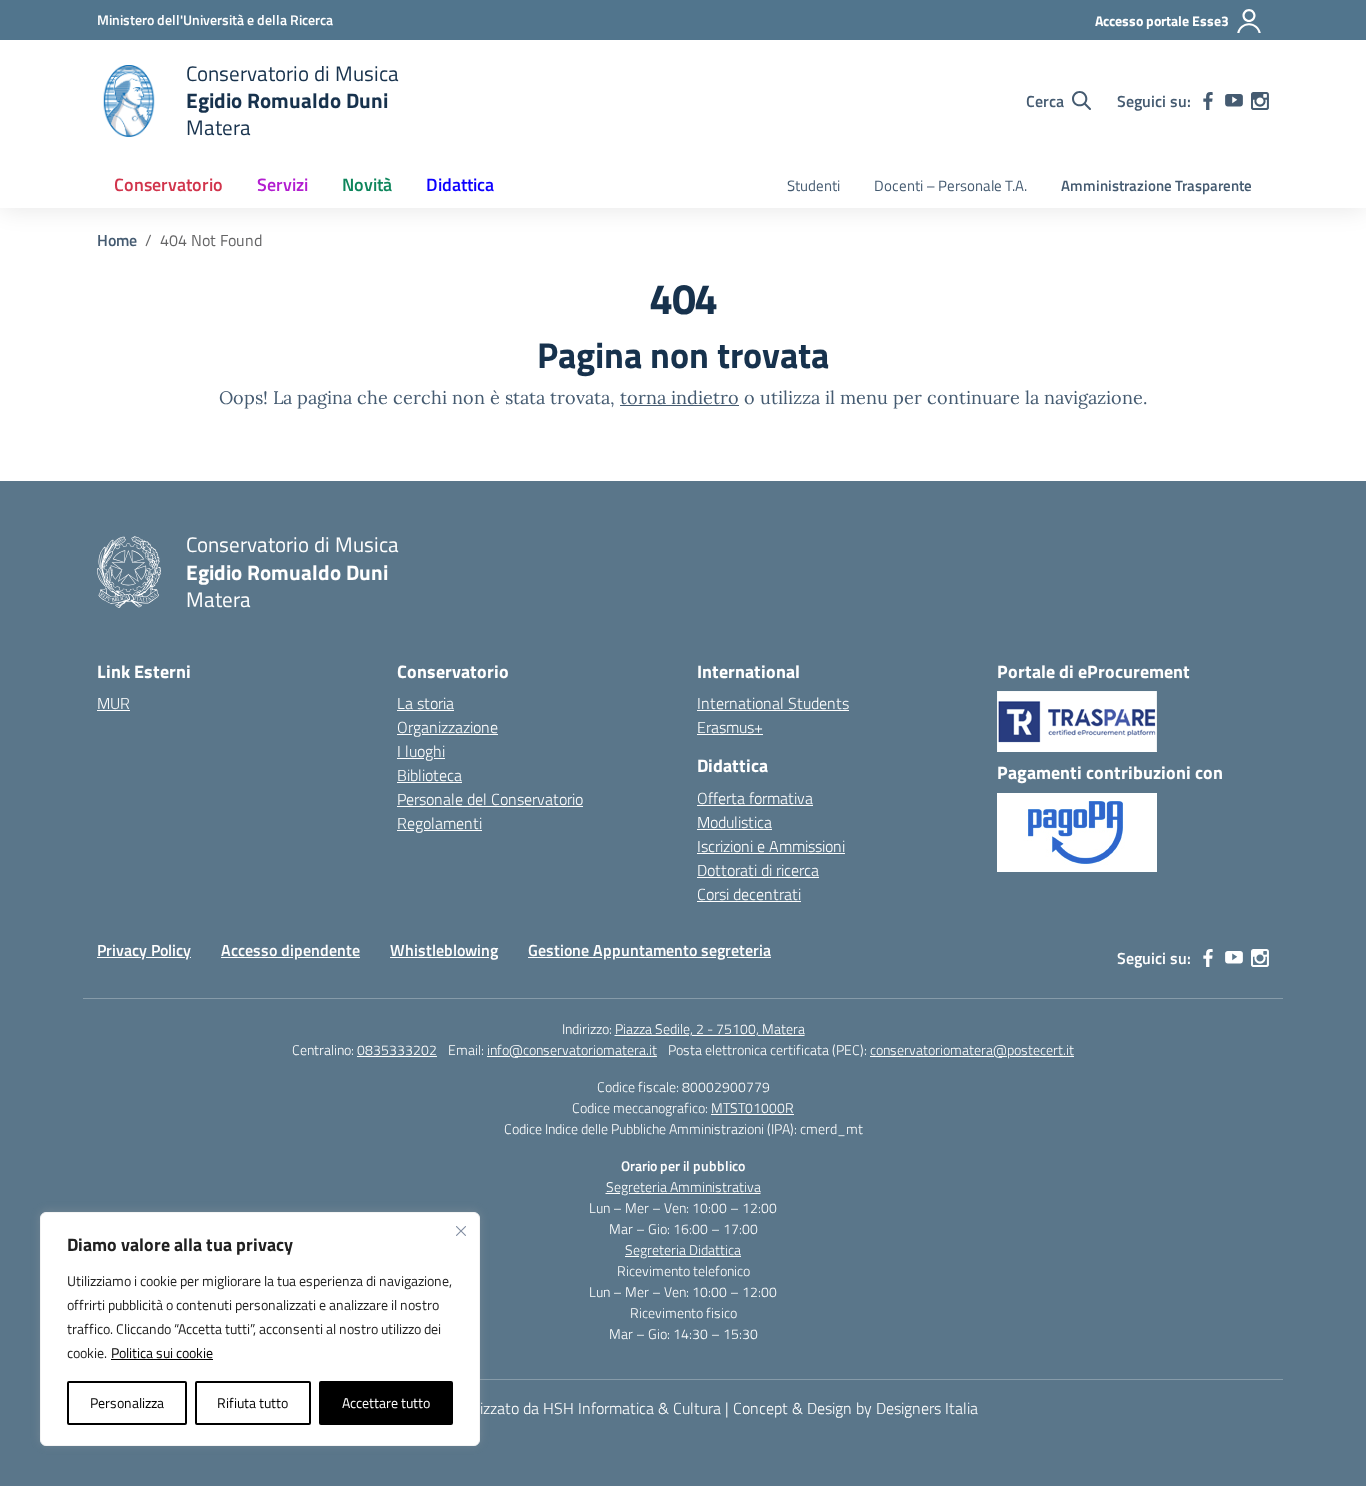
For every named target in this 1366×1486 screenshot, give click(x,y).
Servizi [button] (282, 184)
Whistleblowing (444, 950)
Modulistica (734, 822)
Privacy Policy (144, 950)
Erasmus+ (730, 727)
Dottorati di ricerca (758, 870)
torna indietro (679, 397)
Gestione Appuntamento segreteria (649, 950)
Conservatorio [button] (168, 184)
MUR (113, 703)
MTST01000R (752, 1107)
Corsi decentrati (749, 894)
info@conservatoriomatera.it (572, 1049)
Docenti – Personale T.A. (950, 185)
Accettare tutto (386, 1402)
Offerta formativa (755, 798)
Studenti (813, 185)
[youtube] (1234, 101)
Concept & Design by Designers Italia (855, 1408)
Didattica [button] (460, 184)
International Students (773, 703)
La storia (425, 703)
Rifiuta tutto (252, 1402)
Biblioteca (429, 775)
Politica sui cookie (162, 1352)
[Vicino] (461, 1231)
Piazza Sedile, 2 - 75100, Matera (710, 1028)
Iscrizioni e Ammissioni (771, 846)
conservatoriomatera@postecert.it (972, 1049)
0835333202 (397, 1049)
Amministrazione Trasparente (1156, 185)
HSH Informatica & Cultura (632, 1408)
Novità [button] (367, 184)
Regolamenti (439, 823)
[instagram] (1260, 101)
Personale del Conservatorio (490, 799)
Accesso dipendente (290, 950)
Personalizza (127, 1402)
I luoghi (421, 751)
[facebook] (1208, 101)
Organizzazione (447, 727)
